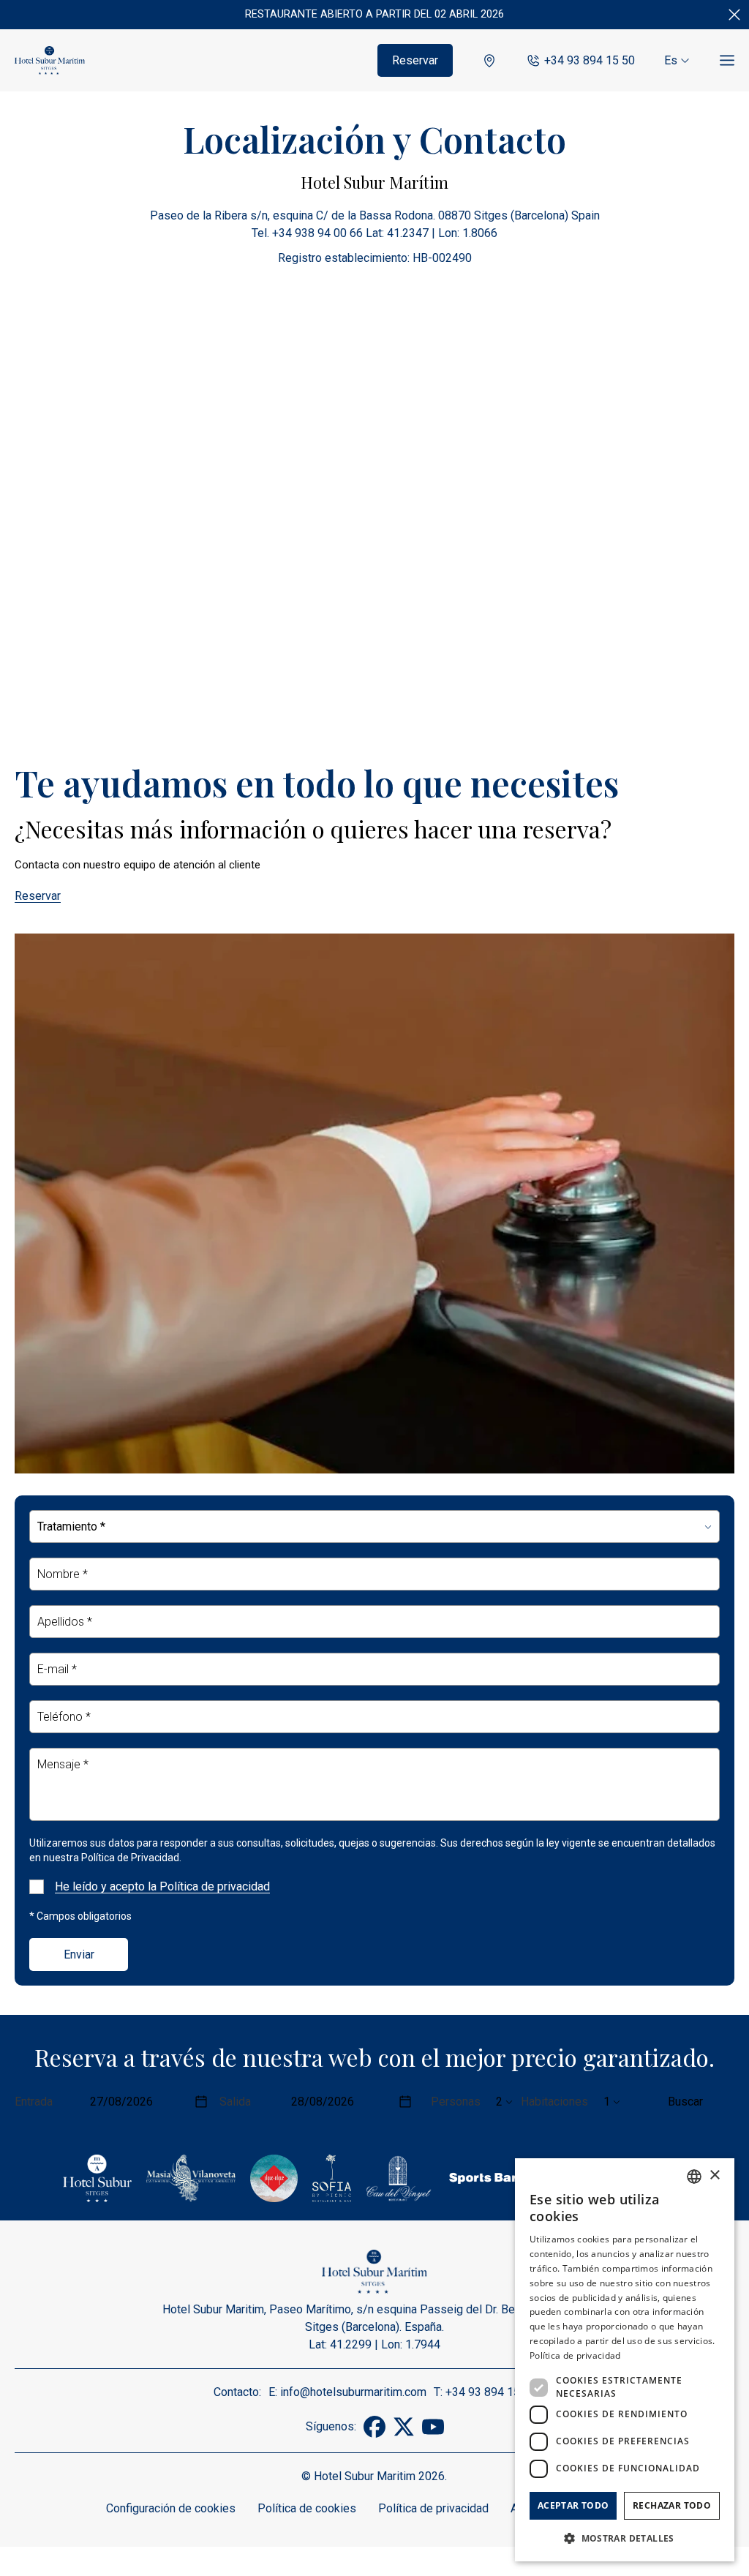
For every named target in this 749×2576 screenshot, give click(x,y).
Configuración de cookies (171, 2508)
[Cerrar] (734, 15)
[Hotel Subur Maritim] (50, 61)
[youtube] (433, 2434)
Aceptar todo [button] (573, 2505)
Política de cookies (307, 2508)
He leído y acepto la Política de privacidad (162, 1886)
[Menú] (727, 61)
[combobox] (694, 2177)
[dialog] (625, 2360)
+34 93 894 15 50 (590, 60)
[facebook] (374, 2434)
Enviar (79, 1954)
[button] (625, 2538)
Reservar (415, 60)
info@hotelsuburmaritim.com (353, 2392)
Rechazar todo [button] (672, 2505)
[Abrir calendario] (201, 2102)
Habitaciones (554, 2102)
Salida (235, 2102)
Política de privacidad (433, 2508)
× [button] (714, 2175)
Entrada (34, 2102)
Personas (456, 2102)
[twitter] (404, 2434)
